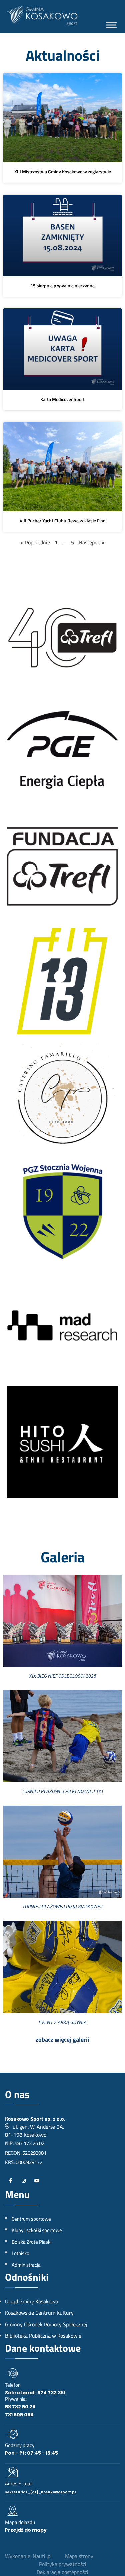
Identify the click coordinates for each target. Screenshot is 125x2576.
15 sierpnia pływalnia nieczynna (62, 285)
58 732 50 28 (20, 2407)
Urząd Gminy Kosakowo (31, 2301)
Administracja (26, 2265)
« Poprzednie (35, 542)
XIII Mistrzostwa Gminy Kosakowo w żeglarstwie (63, 171)
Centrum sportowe (31, 2219)
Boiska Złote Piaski (31, 2242)
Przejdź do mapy (26, 2530)
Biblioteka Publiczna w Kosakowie (43, 2336)
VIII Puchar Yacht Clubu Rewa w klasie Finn (63, 521)
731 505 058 (19, 2415)
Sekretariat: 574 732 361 (35, 2393)
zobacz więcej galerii (62, 2039)
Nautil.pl (42, 2556)
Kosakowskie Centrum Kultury (39, 2313)
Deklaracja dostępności (62, 2572)
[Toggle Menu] (111, 25)
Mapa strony (79, 2556)
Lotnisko (20, 2253)
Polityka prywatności (63, 2564)
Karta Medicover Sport (62, 399)
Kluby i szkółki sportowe (37, 2230)
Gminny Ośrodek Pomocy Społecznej (46, 2324)
